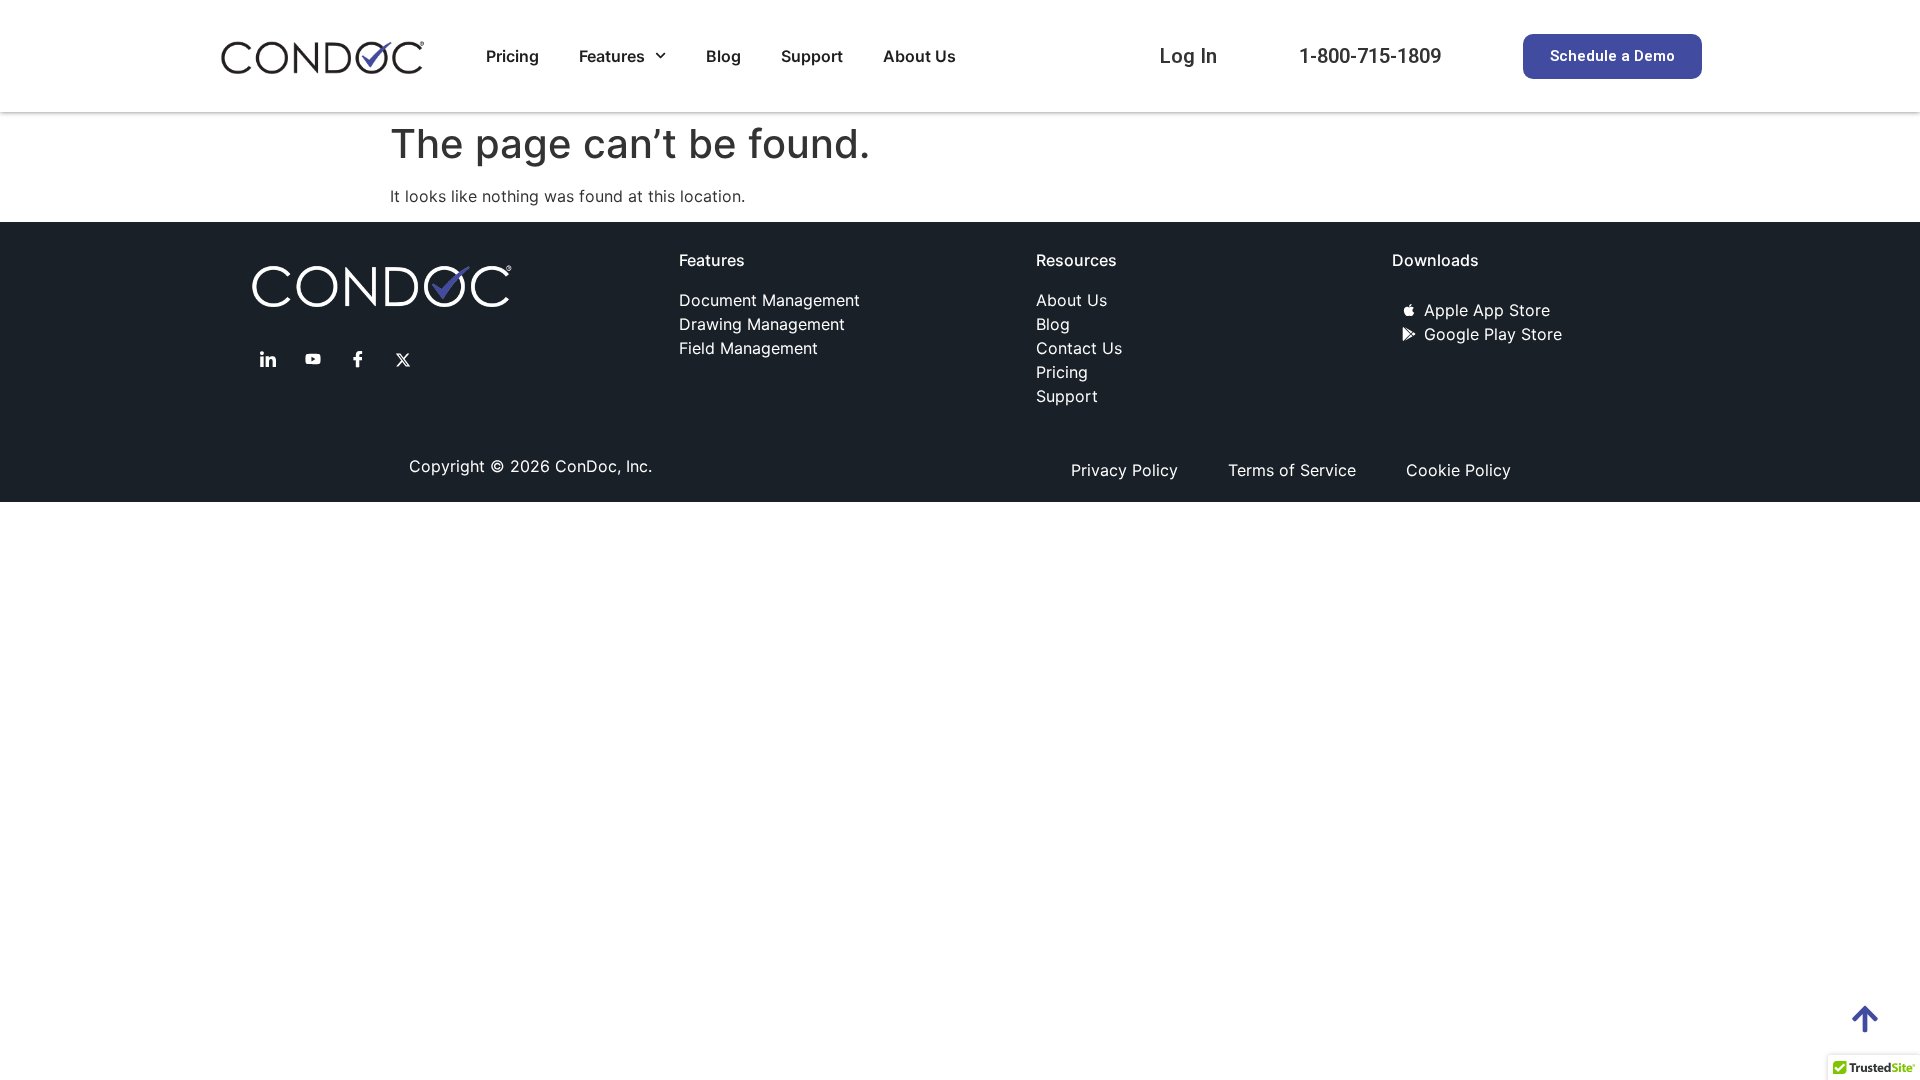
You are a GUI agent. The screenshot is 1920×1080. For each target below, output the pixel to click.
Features (612, 56)
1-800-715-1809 (1370, 56)
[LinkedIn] (268, 359)
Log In (1188, 56)
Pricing (512, 56)
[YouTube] (313, 359)
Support (812, 56)
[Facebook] (358, 359)
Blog (723, 56)
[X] (403, 359)
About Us (919, 56)
